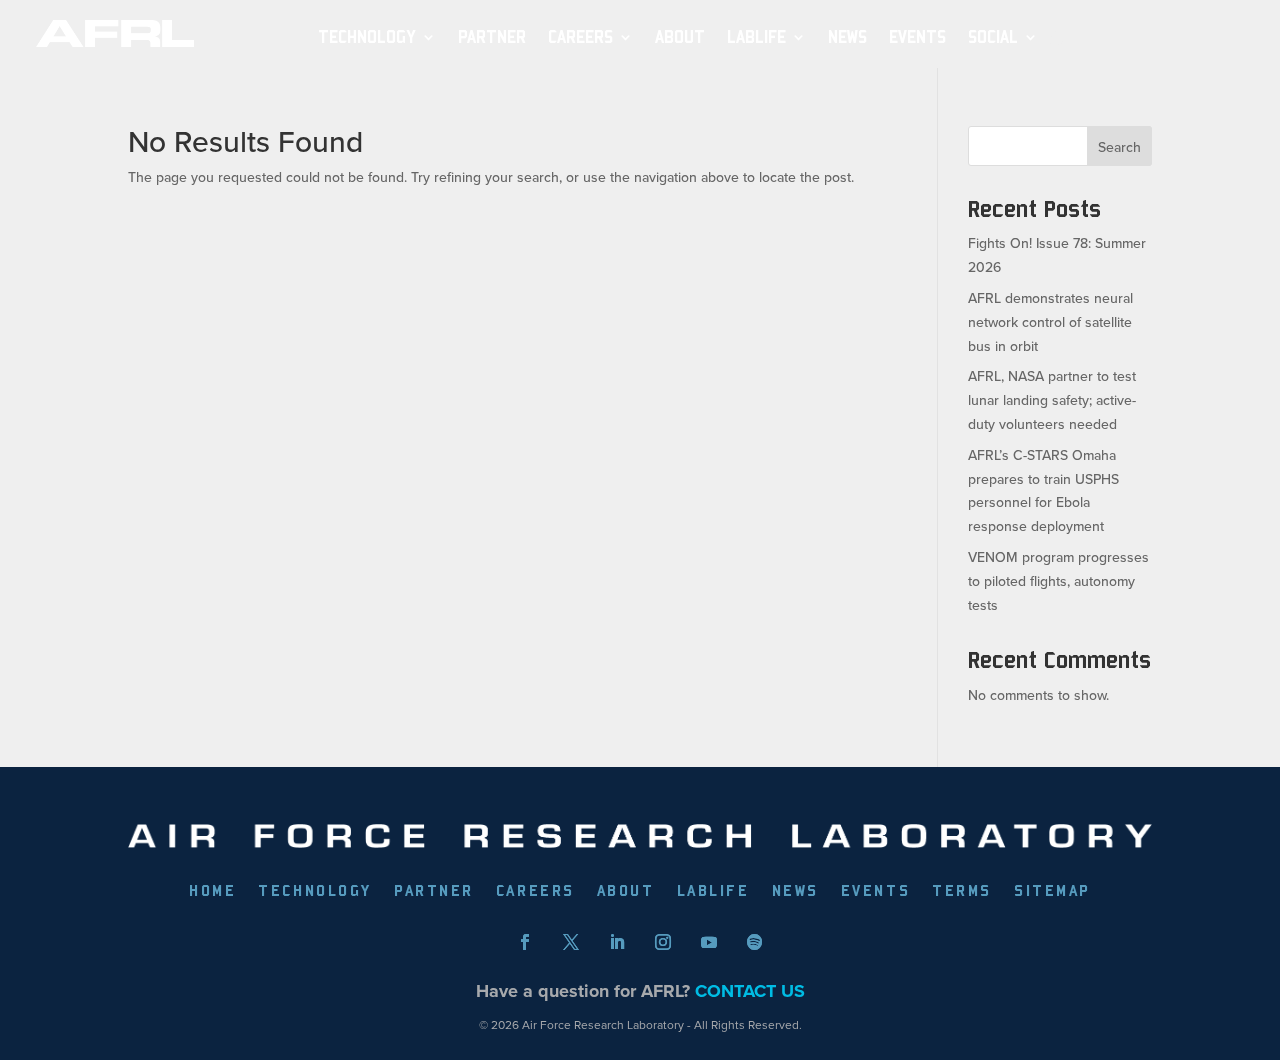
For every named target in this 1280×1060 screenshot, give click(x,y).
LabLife (756, 37)
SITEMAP (1052, 892)
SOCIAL (993, 37)
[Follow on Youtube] (709, 942)
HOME (212, 892)
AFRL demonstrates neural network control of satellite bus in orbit (1050, 322)
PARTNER (492, 37)
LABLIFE (713, 892)
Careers (580, 37)
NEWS (847, 37)
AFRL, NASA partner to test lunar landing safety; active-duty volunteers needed (1052, 400)
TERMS (962, 892)
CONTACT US (750, 991)
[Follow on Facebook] (525, 942)
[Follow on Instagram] (663, 942)
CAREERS (535, 892)
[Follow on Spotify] (755, 942)
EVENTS (917, 37)
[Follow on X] (571, 942)
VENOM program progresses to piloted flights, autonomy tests (1058, 581)
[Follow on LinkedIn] (617, 942)
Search (1119, 147)
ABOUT (680, 37)
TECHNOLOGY (367, 37)
